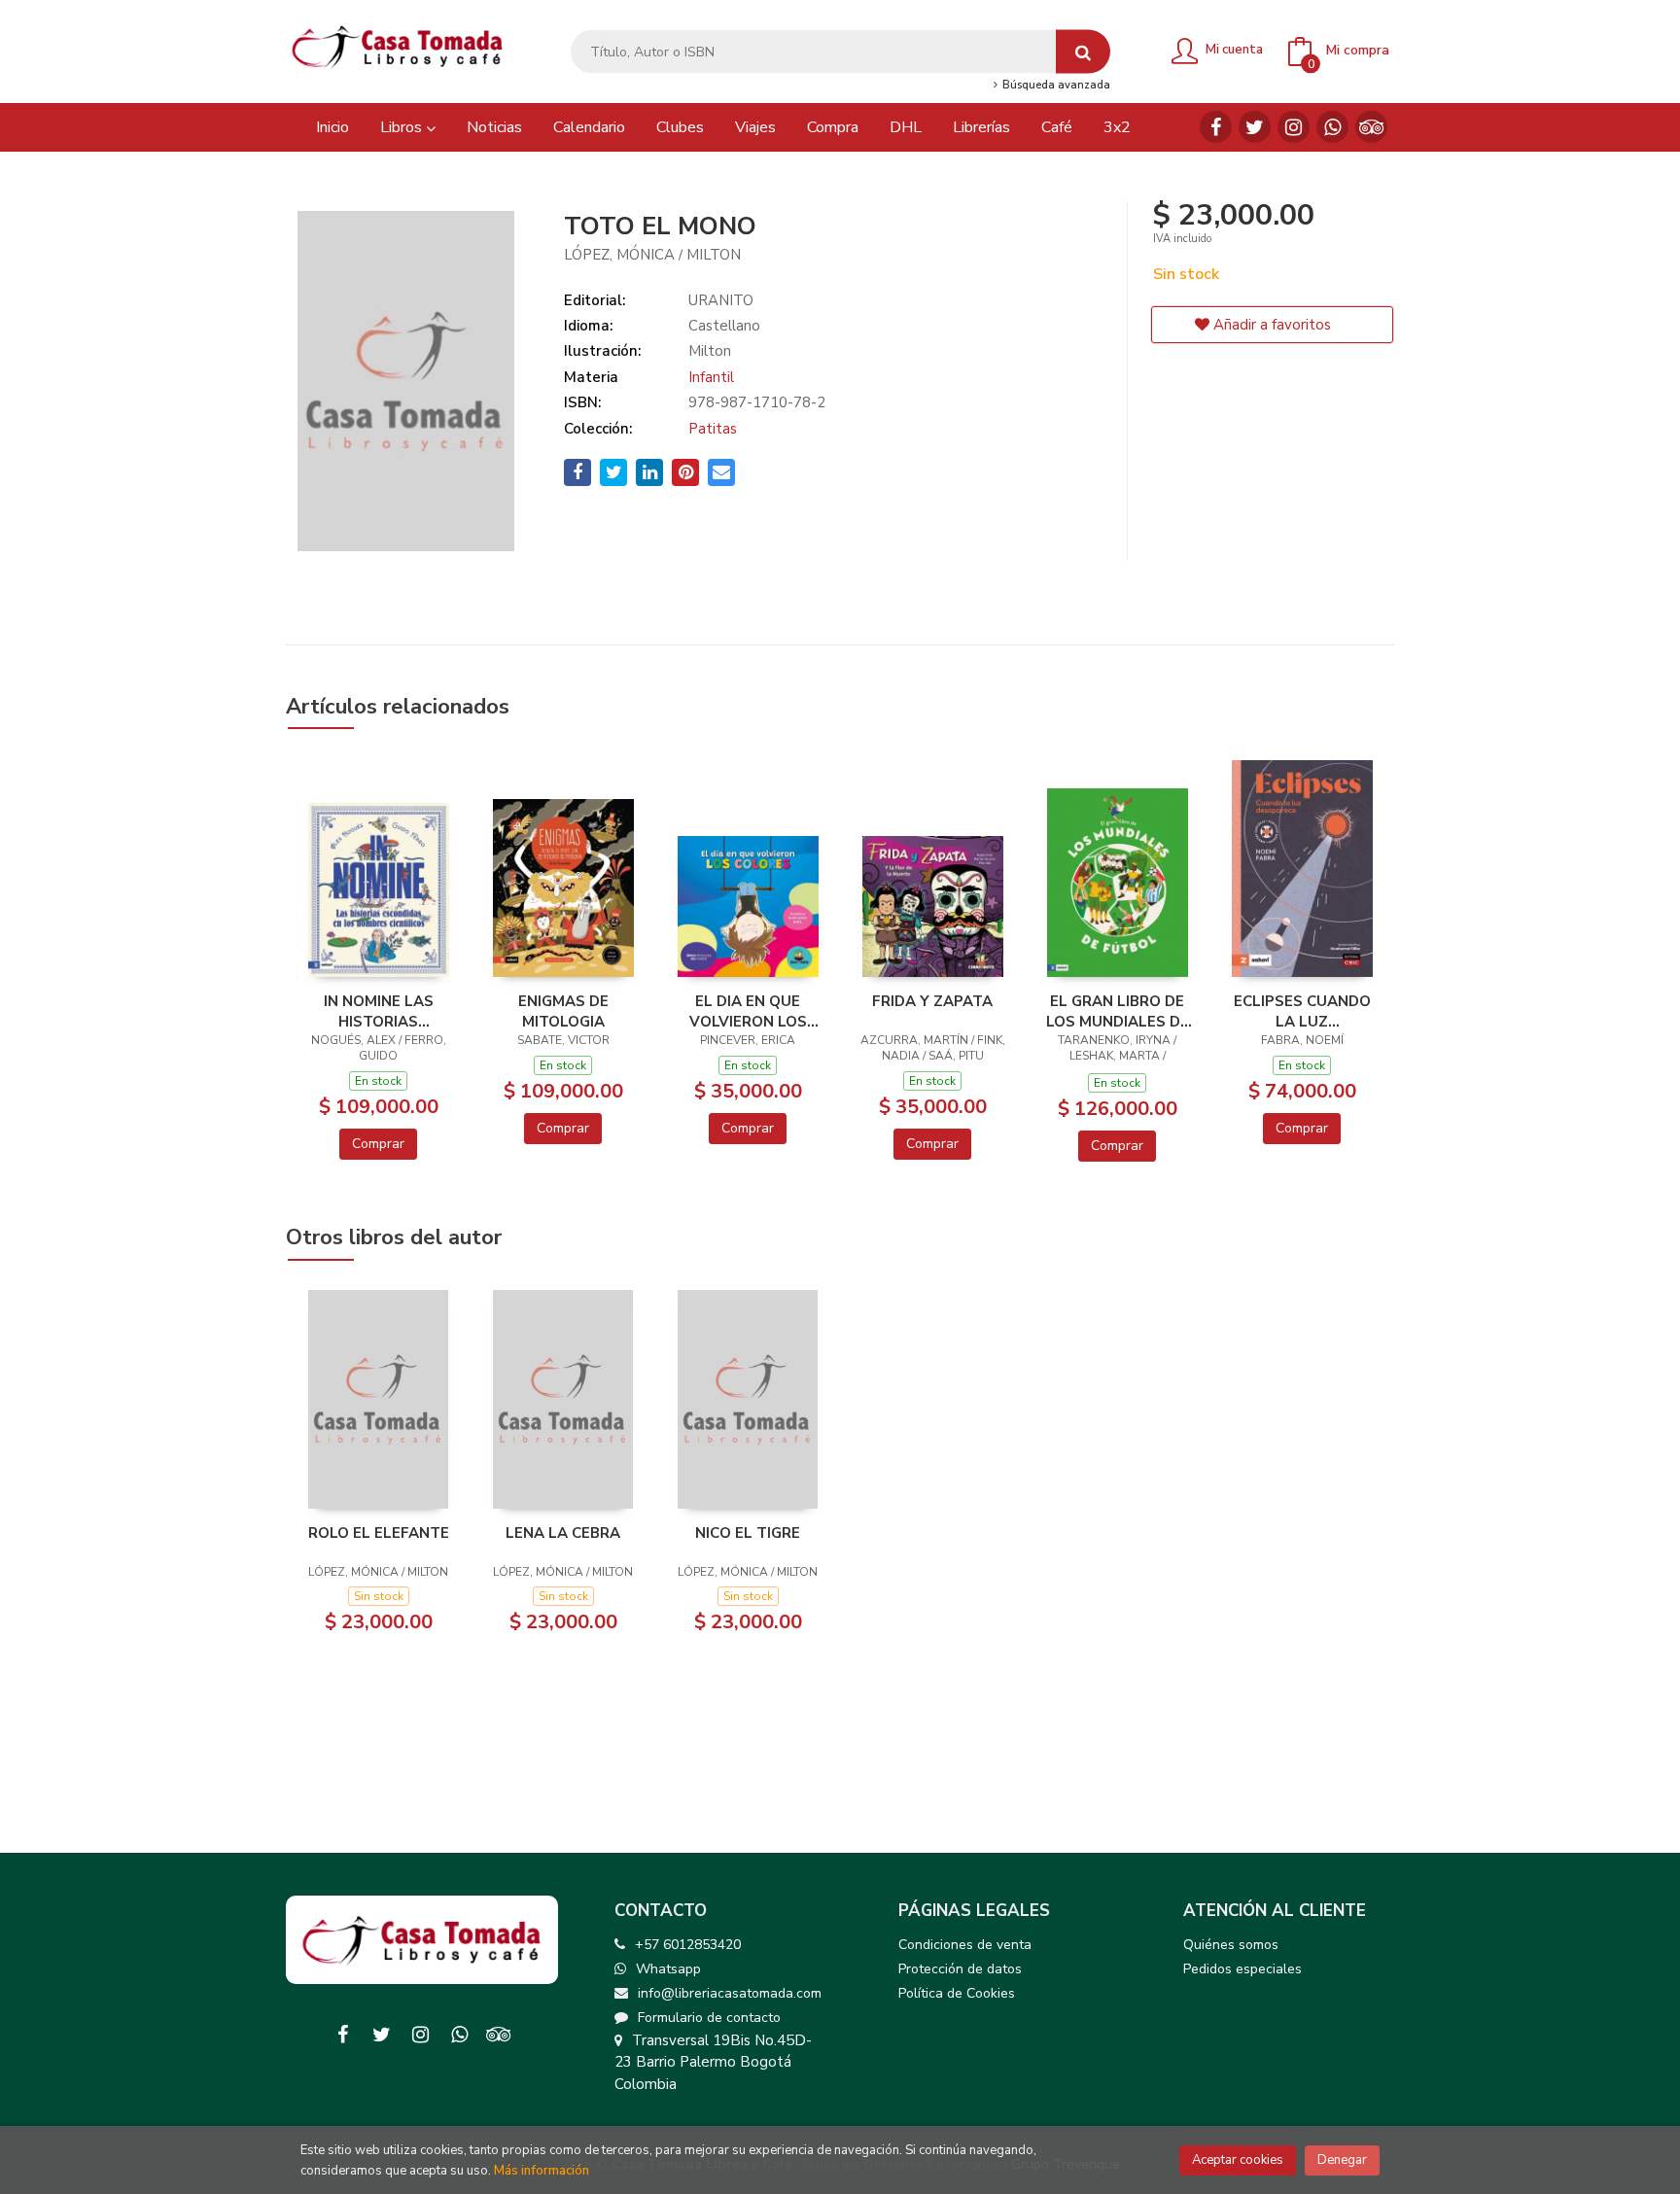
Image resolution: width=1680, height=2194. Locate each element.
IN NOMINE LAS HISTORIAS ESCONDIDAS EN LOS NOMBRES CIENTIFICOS (379, 1011)
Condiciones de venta (965, 1945)
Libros (403, 127)
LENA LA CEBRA (563, 1533)
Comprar (378, 1144)
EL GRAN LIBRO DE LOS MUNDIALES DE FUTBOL (1118, 1011)
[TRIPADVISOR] (1371, 127)
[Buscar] (1083, 52)
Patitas (713, 429)
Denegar (1342, 2160)
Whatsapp (668, 1969)
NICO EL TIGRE (748, 1533)
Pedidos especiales (1242, 1969)
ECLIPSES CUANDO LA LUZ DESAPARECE (1302, 1011)
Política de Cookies (957, 1993)
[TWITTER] (1255, 127)
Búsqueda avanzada (1054, 86)
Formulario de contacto (709, 2018)
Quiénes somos (1231, 1945)
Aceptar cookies (1238, 2160)
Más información (542, 2171)
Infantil (711, 377)
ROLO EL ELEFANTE (379, 1533)
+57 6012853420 (688, 1945)
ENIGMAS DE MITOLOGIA (563, 1011)
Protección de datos (960, 1969)
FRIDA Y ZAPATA (932, 1001)
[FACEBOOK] (1216, 127)
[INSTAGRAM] (1294, 127)
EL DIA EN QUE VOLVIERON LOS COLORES (748, 1011)
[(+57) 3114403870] (1332, 127)
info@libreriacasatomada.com (730, 1993)
